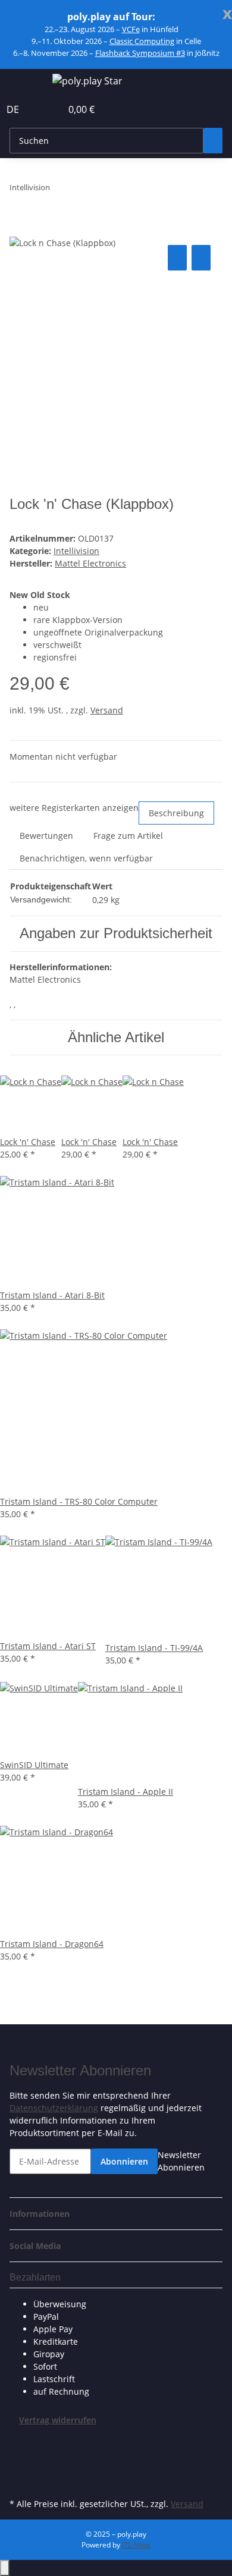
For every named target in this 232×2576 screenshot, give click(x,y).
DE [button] (14, 109)
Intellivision (76, 551)
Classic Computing (142, 41)
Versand (107, 710)
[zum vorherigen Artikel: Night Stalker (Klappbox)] (59, 190)
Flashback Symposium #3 (140, 53)
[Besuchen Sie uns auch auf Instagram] (19, 2481)
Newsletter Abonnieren (181, 2161)
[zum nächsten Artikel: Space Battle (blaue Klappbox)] (81, 190)
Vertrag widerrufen (58, 2420)
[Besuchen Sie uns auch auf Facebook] (19, 2440)
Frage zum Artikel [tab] (128, 836)
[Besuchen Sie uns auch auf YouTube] (19, 2468)
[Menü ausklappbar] (24, 83)
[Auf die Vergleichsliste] (177, 258)
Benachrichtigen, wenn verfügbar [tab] (86, 858)
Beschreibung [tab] (176, 813)
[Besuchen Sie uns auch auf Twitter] (19, 2454)
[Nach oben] (5, 2568)
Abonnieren (124, 2161)
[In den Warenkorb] (19, 229)
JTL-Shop (136, 2545)
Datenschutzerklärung (54, 2108)
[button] (39, 109)
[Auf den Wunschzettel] (201, 258)
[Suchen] (213, 141)
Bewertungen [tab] (46, 836)
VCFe (131, 29)
